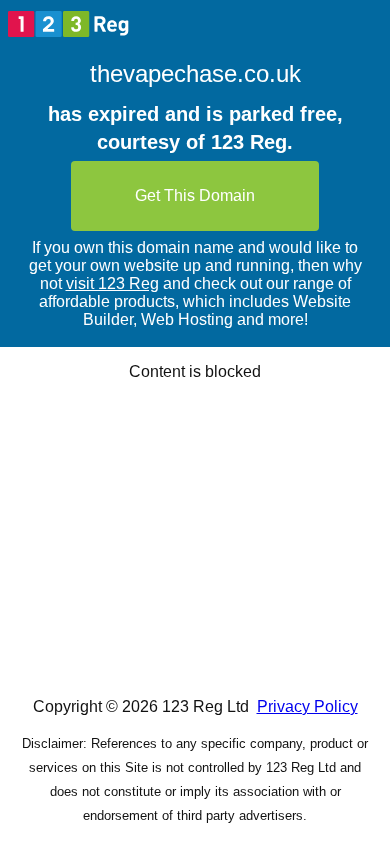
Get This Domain (195, 195)
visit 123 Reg (112, 283)
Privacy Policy (307, 706)
